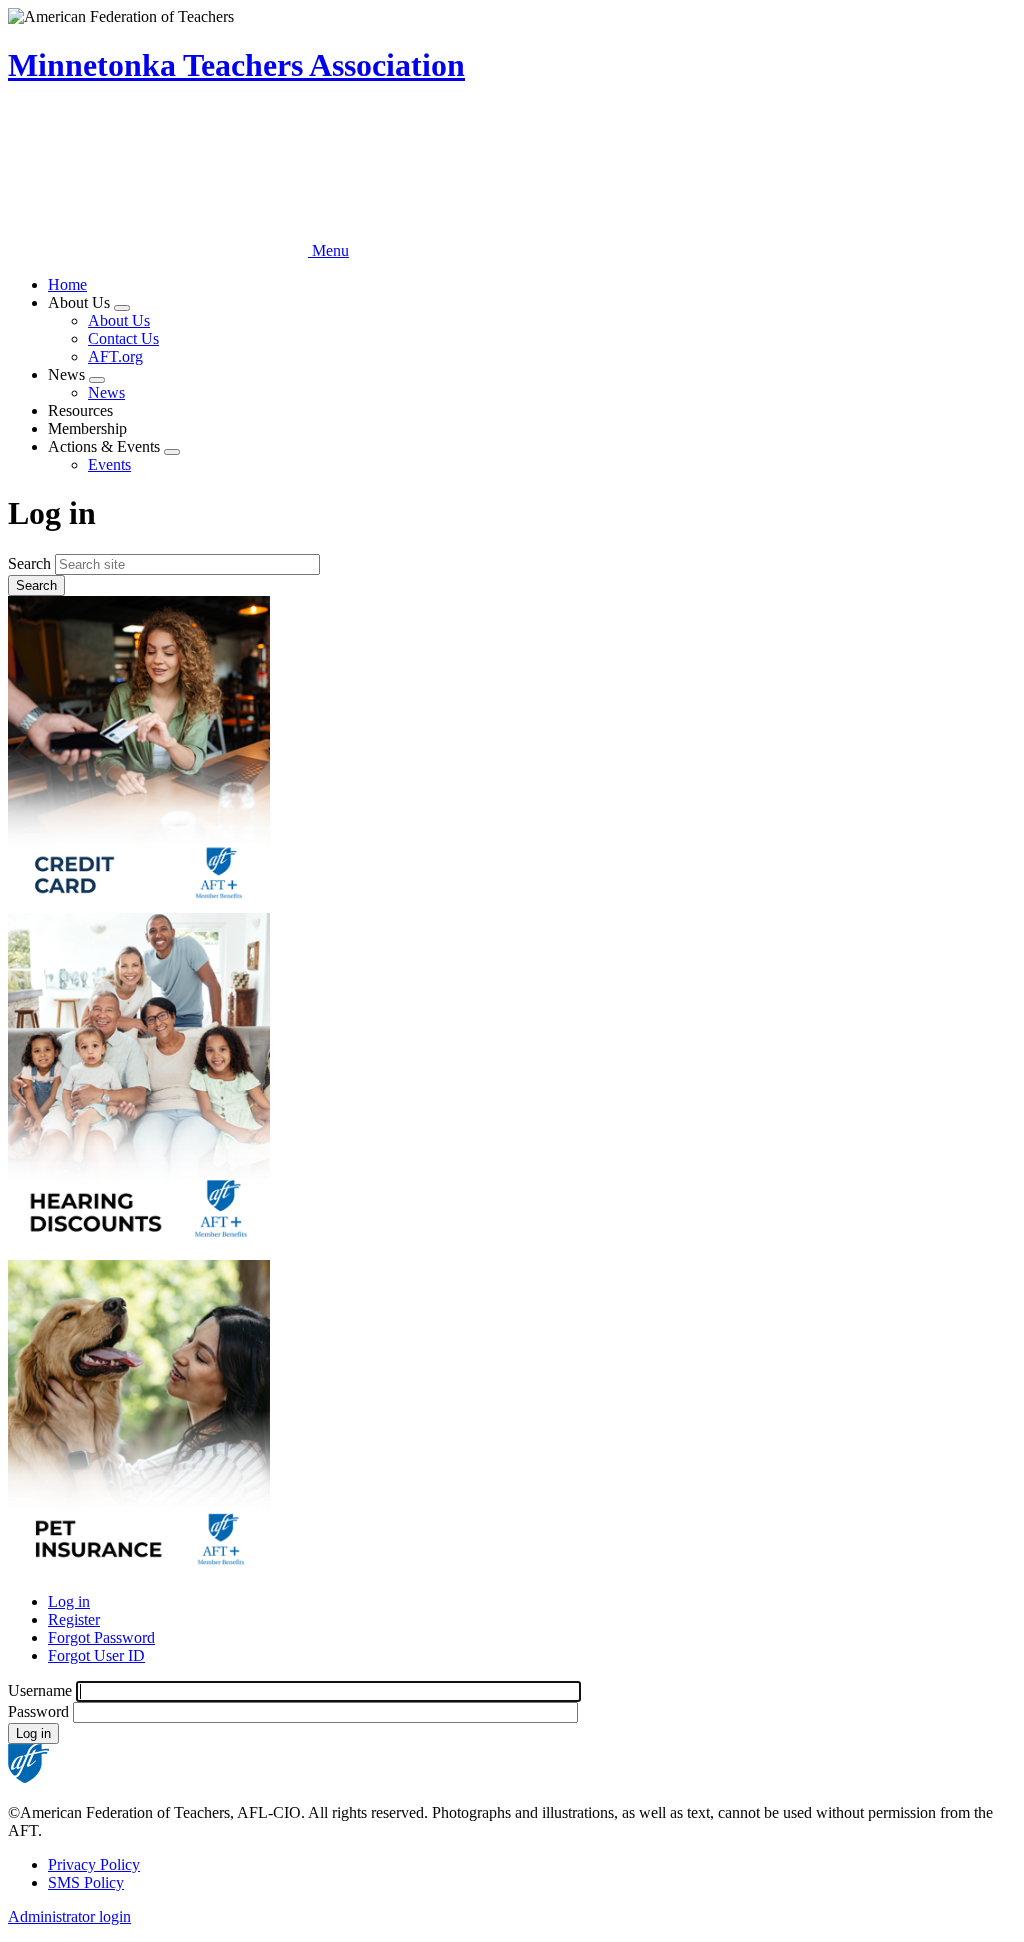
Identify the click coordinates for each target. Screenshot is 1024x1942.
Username (40, 1690)
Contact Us (123, 338)
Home (67, 284)
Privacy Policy (94, 1864)
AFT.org (115, 356)
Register (74, 1619)
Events (109, 464)
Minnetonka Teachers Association (236, 65)
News (106, 392)
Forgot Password (101, 1637)
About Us (119, 320)
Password (38, 1711)
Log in (69, 1601)
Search (29, 563)
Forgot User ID (96, 1655)
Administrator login (69, 1916)
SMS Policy (86, 1882)
